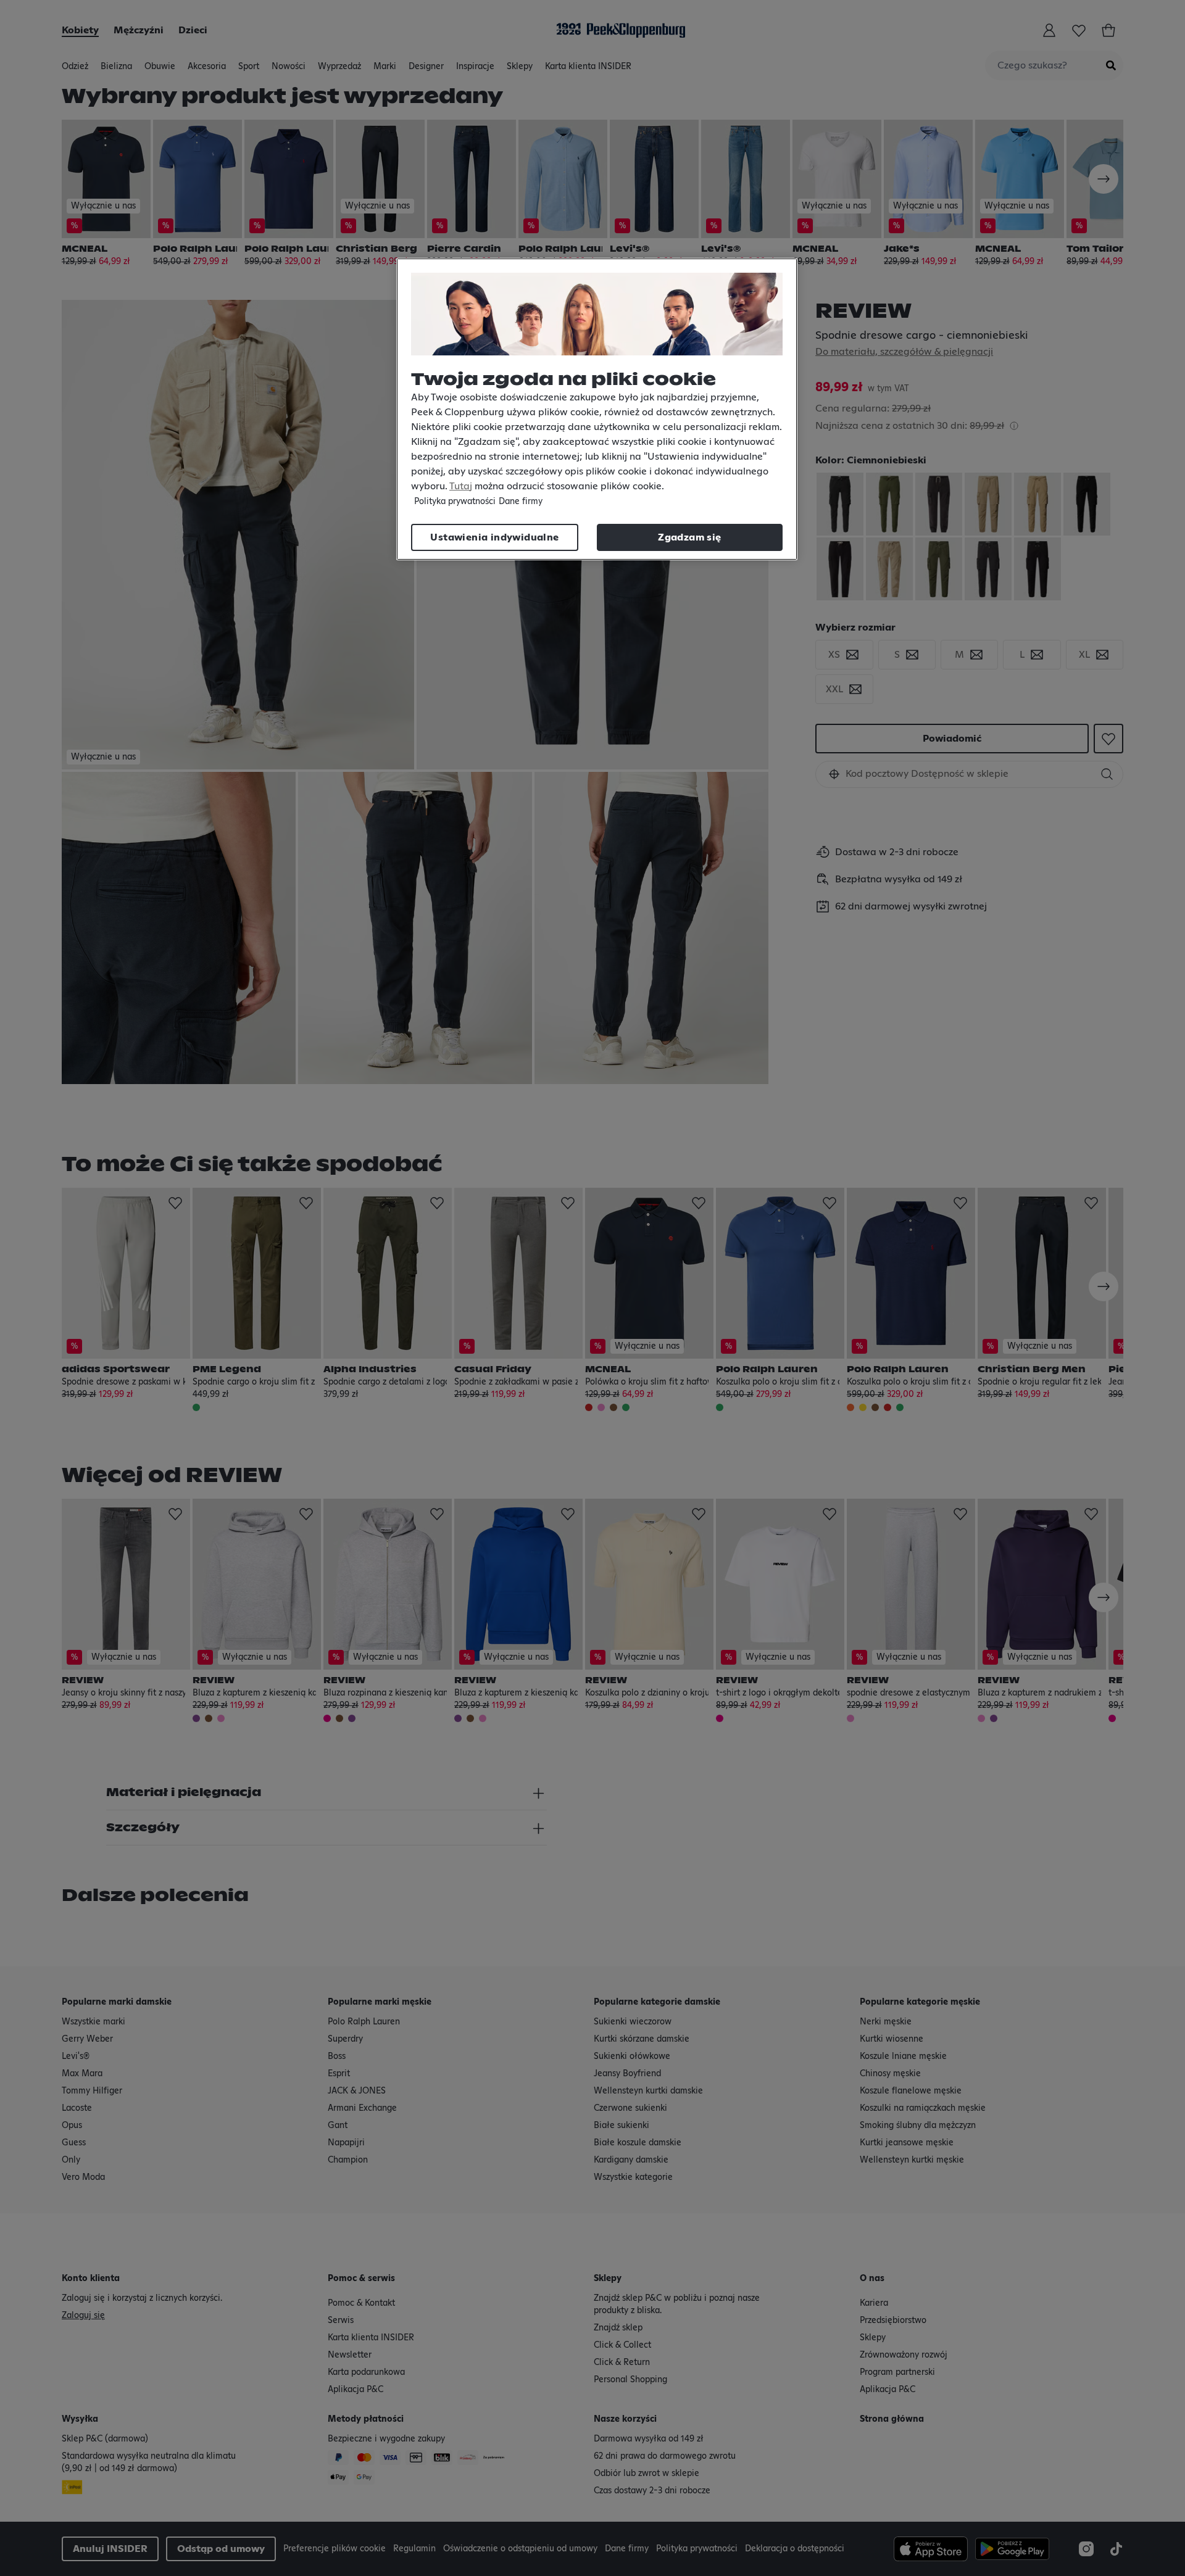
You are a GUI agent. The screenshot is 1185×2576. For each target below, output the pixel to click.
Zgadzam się (689, 537)
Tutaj (461, 486)
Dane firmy (521, 502)
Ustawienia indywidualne (494, 537)
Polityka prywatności (455, 502)
